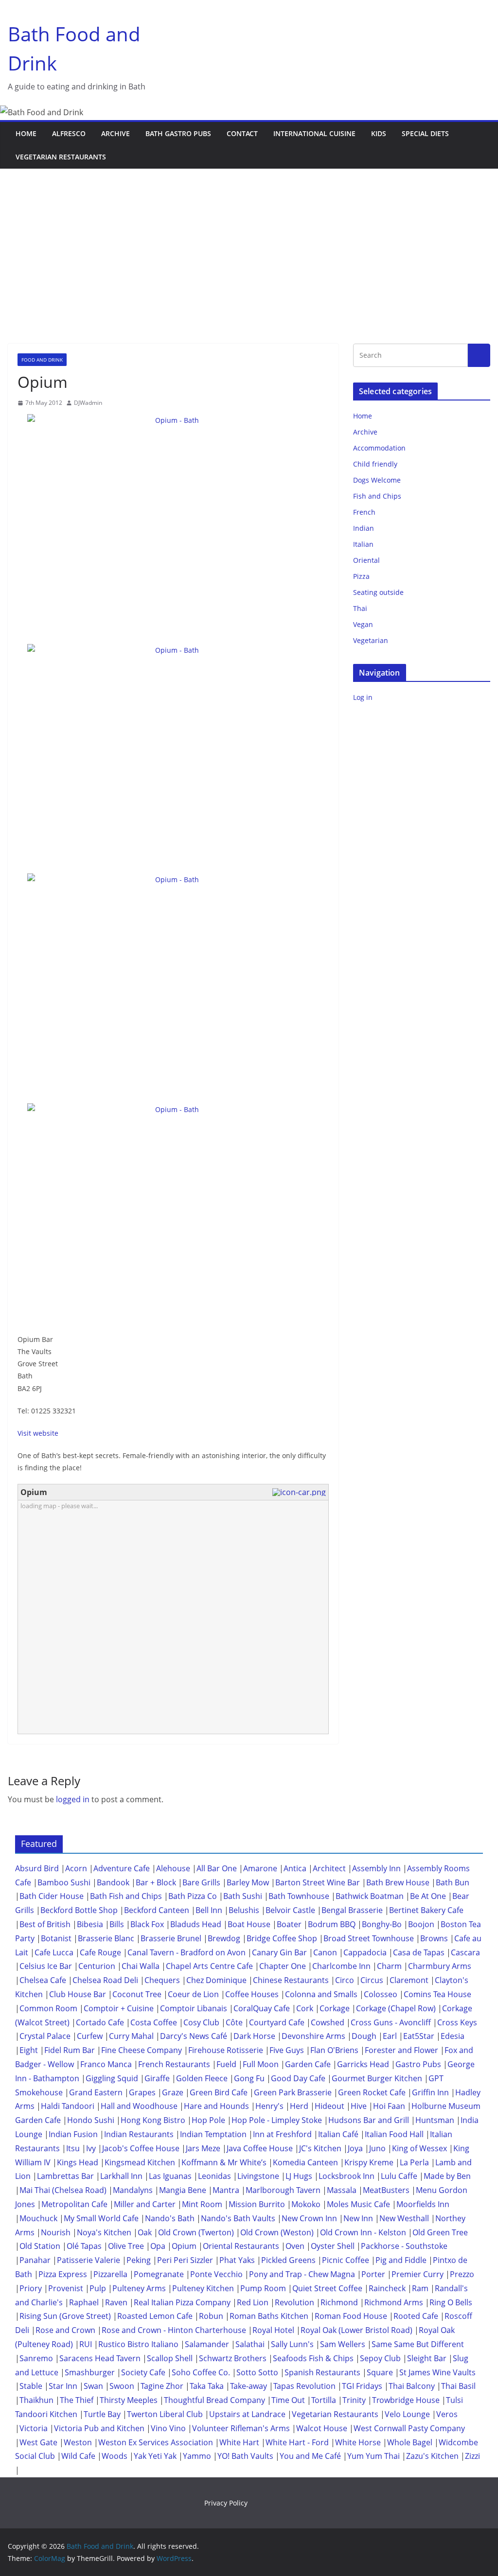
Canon (325, 1952)
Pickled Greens (288, 2260)
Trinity (354, 2400)
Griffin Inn (430, 2092)
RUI (86, 2344)
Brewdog (224, 1938)
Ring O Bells (451, 2302)
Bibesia (90, 1924)
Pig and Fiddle (401, 2260)
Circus (372, 1980)
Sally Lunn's (292, 2344)
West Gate (38, 2442)
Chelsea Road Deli (105, 1980)
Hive (359, 2106)
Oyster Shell (333, 2246)
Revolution (294, 2302)
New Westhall (404, 2218)
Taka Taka (207, 2386)
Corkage (335, 2008)
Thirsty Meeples (129, 2400)
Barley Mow (248, 1882)
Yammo (197, 2456)
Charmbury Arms (440, 1966)
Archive (116, 133)
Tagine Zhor (162, 2386)
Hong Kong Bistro (153, 2120)
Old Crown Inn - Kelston (363, 2232)
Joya (355, 2148)
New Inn (358, 2218)
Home (26, 133)
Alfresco (69, 133)
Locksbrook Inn (347, 2176)
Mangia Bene (183, 2190)
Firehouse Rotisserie (226, 2050)
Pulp (98, 2288)
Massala (342, 2190)
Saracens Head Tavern (100, 2358)
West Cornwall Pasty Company (409, 2428)
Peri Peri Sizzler (185, 2260)
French (364, 512)
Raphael (84, 2302)
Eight (29, 2050)
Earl (390, 2036)
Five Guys (287, 2050)
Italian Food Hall (394, 2134)
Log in (363, 697)
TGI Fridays (362, 2386)
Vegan (363, 624)
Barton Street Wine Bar (318, 1882)
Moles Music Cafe (358, 2204)
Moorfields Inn (423, 2204)
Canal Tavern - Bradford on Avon (187, 1952)
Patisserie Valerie (89, 2260)
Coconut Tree (137, 1994)
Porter (373, 2274)
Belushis (244, 1910)
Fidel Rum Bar (70, 2050)
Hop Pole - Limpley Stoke (277, 2120)
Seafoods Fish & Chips (313, 2358)
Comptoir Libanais (194, 2008)
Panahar (35, 2260)
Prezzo (462, 2274)
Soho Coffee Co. (201, 2372)
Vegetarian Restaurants (61, 157)
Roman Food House (351, 2316)
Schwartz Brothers (233, 2358)
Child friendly (375, 464)
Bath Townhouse (299, 1896)
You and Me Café (310, 2456)
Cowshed (328, 2022)
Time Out (288, 2400)
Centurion (97, 1966)
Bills (117, 1924)
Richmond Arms (394, 2302)
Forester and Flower (401, 2050)
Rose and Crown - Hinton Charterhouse (174, 2330)
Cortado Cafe (100, 2022)
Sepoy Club (380, 2358)
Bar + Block (156, 1882)
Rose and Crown (65, 2330)
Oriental (366, 560)
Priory (31, 2288)
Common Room (48, 2008)
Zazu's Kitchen (432, 2456)
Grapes (142, 2092)
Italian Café (338, 2134)
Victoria (34, 2428)
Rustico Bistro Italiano (138, 2344)
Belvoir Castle (290, 1910)
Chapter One (283, 1966)
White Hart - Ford (297, 2442)
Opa (158, 2246)
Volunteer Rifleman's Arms (241, 2428)
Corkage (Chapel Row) (396, 2008)
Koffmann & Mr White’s (224, 2162)
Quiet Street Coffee (327, 2288)
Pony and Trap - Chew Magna (302, 2274)
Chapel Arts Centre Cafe (209, 1966)
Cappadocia (365, 1952)
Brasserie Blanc (106, 1938)
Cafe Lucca (54, 1952)
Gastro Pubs (418, 2064)
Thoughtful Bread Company (214, 2400)
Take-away (249, 2386)
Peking (139, 2260)
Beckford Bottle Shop (79, 1910)
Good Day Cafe (298, 2078)
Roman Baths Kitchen (269, 2316)
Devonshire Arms (313, 2036)
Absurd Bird (37, 1868)
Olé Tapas (84, 2246)
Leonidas (214, 2176)
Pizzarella (110, 2274)
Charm (389, 1966)
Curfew (90, 2036)
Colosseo (381, 1994)
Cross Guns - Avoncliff (391, 2022)
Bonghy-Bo (382, 1924)
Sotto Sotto (257, 2372)
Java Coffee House (260, 2148)
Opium (184, 2246)
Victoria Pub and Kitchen (99, 2428)
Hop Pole (208, 2120)
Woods (115, 2456)
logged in (73, 1799)
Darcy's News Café (194, 2036)
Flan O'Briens (334, 2050)
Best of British (45, 1924)
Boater (289, 1924)
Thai (360, 608)
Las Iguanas (170, 2176)
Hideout (329, 2106)
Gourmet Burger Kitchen (377, 2078)
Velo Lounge (407, 2414)
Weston (78, 2442)
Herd (299, 2106)
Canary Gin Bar (279, 1952)
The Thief (77, 2400)
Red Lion (253, 2302)
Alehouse (173, 1868)
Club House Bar (78, 1994)
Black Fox (147, 1924)
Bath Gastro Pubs (178, 133)
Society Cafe (143, 2372)
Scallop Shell (170, 2358)
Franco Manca (106, 2064)
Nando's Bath (170, 2218)
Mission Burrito (257, 2204)
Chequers (162, 1980)
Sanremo (36, 2358)
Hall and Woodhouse (139, 2106)
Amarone (260, 1868)
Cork (305, 2008)
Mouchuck (38, 2218)
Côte (234, 2022)
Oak (145, 2232)
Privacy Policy (226, 2503)
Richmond (339, 2302)
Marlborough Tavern (283, 2190)
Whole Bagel (410, 2442)
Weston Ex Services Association (156, 2442)
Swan (93, 2386)
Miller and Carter (145, 2204)
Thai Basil (458, 2386)
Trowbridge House (406, 2400)
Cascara (465, 1952)
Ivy (91, 2148)
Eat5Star (419, 2036)
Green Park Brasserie (293, 2092)
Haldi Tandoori (68, 2106)
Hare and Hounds (216, 2106)
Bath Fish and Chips (126, 1896)
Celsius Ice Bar (46, 1966)
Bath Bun (453, 1882)
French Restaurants (174, 2064)
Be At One (428, 1896)
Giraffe (157, 2078)
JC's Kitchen (320, 2148)
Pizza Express (63, 2274)
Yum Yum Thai (373, 2456)
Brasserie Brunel (171, 1938)
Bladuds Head (196, 1924)
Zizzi (472, 2456)
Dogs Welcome (377, 480)
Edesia (453, 2036)
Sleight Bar (427, 2358)
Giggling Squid (112, 2078)
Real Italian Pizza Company (182, 2302)
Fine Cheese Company (142, 2050)
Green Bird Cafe (219, 2092)
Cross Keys (457, 2022)
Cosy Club (201, 2022)
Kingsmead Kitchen (140, 2162)
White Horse (358, 2442)
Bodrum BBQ (332, 1924)
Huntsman (435, 2120)
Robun (211, 2316)
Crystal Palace (45, 2036)
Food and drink (42, 360)
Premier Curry (418, 2274)
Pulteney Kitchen (203, 2288)
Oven (295, 2246)
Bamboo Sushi (64, 1882)
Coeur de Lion (193, 1994)
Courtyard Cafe (277, 2022)
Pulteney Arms (139, 2288)
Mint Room (202, 2204)
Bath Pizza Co (193, 1896)
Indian (364, 528)
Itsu (73, 2148)
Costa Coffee (154, 2022)
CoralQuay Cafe (262, 2008)
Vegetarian (371, 640)
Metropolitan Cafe (74, 2204)
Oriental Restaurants (241, 2246)
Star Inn (63, 2386)
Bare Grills (201, 1882)
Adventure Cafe (122, 1868)
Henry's (269, 2106)
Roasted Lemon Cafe (155, 2316)
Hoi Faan (389, 2106)
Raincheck (387, 2288)
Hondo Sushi (91, 2120)
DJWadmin (88, 403)
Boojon (421, 1924)
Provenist (66, 2288)
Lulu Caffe (399, 2176)
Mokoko (306, 2204)
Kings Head (78, 2162)
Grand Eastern (96, 2092)
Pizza (361, 576)
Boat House (249, 1924)
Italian (363, 544)
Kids (379, 133)
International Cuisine (314, 133)
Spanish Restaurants (322, 2372)
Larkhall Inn (121, 2176)
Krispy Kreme (369, 2162)
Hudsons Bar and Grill (369, 2120)
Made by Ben (447, 2176)
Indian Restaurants (139, 2134)
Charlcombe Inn (341, 1966)
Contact (242, 133)
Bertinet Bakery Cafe (426, 1910)
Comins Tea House (437, 1994)
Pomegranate (159, 2274)
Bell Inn (209, 1910)
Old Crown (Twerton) (196, 2232)
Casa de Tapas (419, 1952)
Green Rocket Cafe (372, 2092)
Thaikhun (36, 2400)
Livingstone (258, 2176)
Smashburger (90, 2372)
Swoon (122, 2386)
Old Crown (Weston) (277, 2232)
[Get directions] (300, 1492)
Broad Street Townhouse (369, 1938)
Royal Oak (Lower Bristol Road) (356, 2330)
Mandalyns (133, 2190)
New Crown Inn (309, 2218)
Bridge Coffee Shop (282, 1938)
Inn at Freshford (282, 2134)
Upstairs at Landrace (247, 2414)
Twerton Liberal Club (165, 2414)
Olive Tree (126, 2246)
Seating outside (378, 592)
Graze (173, 2092)
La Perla (414, 2162)
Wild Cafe (78, 2456)
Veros (447, 2414)
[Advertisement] (249, 242)
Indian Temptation (213, 2134)
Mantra (226, 2190)
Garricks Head (363, 2064)
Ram (420, 2288)
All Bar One (217, 1868)
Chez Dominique (216, 1980)
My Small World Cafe (101, 2218)
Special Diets (425, 133)
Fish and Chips (377, 496)
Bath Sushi (243, 1896)
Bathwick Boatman (370, 1896)
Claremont (409, 1980)
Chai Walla (141, 1966)
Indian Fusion (73, 2134)
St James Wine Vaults (437, 2372)
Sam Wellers (343, 2344)
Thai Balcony (412, 2386)
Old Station (40, 2246)
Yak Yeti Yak (155, 2456)
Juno (377, 2148)
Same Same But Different (418, 2344)
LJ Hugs (299, 2176)
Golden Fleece (202, 2078)
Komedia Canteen (305, 2162)
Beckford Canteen (157, 1910)
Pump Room (263, 2288)
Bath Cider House (52, 1896)
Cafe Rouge (100, 1952)
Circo (345, 1980)
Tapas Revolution (304, 2386)
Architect (329, 1868)
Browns (434, 1938)
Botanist (56, 1938)
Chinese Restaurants (291, 1980)
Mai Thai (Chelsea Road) (63, 2190)
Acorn (76, 1868)
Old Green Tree (440, 2232)
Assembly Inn (376, 1868)
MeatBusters (386, 2190)
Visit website (38, 1433)
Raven (116, 2302)
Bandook (113, 1882)
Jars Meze (203, 2148)
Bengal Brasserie (352, 1910)
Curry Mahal (131, 2036)
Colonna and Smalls (321, 1994)
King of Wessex (419, 2148)
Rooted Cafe (416, 2316)
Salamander (207, 2344)
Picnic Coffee (346, 2260)
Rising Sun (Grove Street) (65, 2316)
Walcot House (322, 2428)
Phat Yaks (237, 2260)
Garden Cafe (308, 2064)
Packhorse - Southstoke (404, 2246)
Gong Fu (249, 2078)
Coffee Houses (252, 1994)
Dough (364, 2036)
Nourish (56, 2232)
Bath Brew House (398, 1882)
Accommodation (379, 448)
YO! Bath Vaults (245, 2456)
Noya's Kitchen (104, 2232)
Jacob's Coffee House (141, 2148)
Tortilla (324, 2400)
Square (380, 2372)
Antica (295, 1868)
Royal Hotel (273, 2330)
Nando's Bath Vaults (238, 2218)
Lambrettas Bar (65, 2176)
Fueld (226, 2064)
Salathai (250, 2344)
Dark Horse (254, 2036)
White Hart (239, 2442)
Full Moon (261, 2064)
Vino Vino (168, 2428)
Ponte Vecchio (216, 2274)
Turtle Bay (102, 2414)
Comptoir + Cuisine (119, 2008)
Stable (31, 2386)
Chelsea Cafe (43, 1980)
